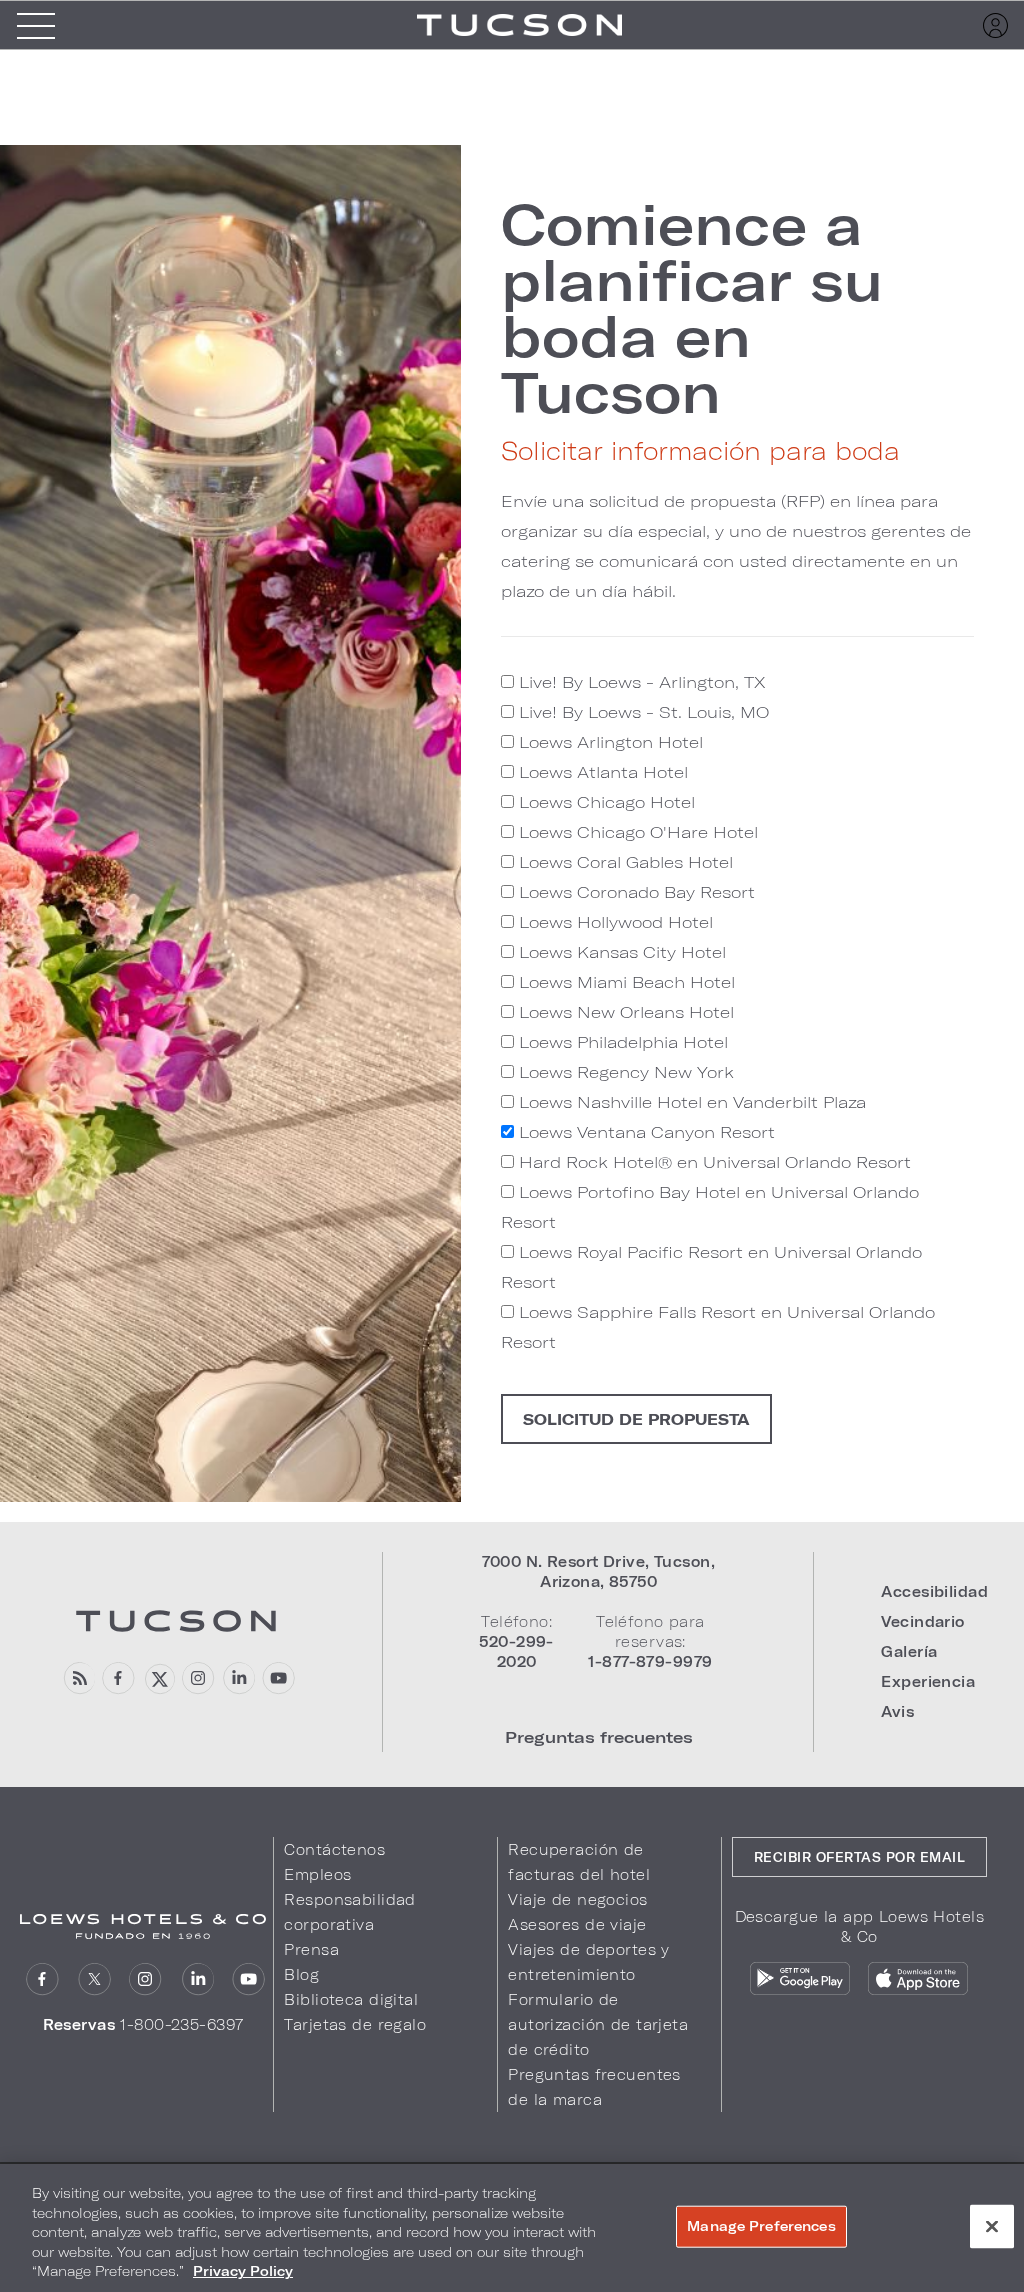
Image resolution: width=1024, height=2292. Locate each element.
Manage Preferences (761, 2226)
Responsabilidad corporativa (349, 1912)
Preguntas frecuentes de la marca (594, 2087)
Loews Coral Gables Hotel (623, 861)
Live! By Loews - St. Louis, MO (641, 711)
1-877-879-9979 (650, 1661)
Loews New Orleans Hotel (624, 1011)
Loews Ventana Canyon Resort (644, 1131)
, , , (598, 1571)
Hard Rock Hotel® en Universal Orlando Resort (712, 1161)
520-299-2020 (516, 1651)
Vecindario (922, 1621)
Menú (36, 25)
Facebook (118, 1678)
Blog (301, 1974)
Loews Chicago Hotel (604, 801)
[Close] (992, 2227)
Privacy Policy (243, 2271)
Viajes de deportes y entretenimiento (589, 1962)
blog (78, 1678)
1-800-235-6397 (181, 2024)
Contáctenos (334, 1849)
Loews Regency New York (624, 1071)
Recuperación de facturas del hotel (579, 1862)
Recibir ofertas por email (860, 1857)
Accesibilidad (934, 1591)
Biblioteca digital (351, 1999)
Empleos (317, 1874)
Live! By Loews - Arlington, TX (639, 681)
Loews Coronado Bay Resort (634, 891)
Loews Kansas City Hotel (620, 951)
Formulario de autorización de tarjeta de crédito (598, 2024)
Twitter (94, 1979)
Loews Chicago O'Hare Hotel (636, 831)
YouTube (278, 1678)
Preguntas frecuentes (599, 1736)
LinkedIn (197, 1979)
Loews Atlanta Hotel (601, 771)
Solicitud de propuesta (636, 1419)
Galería (909, 1651)
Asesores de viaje (577, 1924)
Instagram (145, 1979)
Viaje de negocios (577, 1899)
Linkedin (238, 1678)
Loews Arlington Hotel (608, 741)
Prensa (311, 1949)
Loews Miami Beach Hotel (624, 981)
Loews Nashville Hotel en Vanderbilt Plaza (690, 1101)
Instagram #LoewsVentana (198, 1678)
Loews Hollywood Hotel (613, 921)
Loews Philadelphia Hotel (621, 1041)
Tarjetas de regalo (355, 2024)
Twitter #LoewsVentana (158, 1678)
